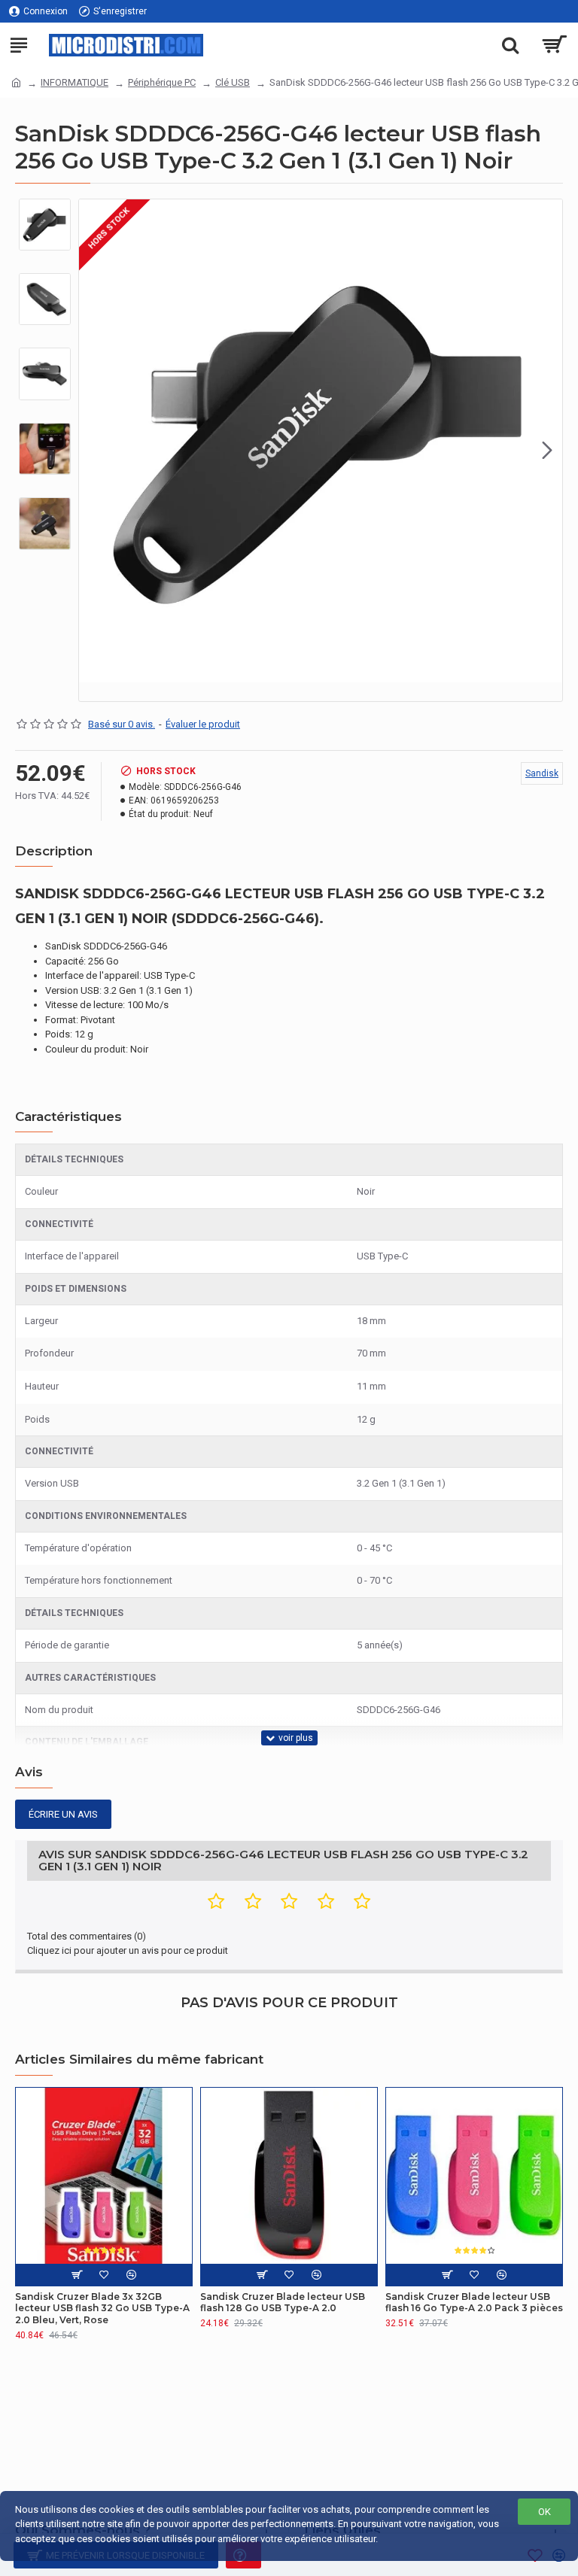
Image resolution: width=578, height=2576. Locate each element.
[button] (94, 450)
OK (545, 2512)
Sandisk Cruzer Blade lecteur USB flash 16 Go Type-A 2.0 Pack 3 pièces (474, 2303)
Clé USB (233, 82)
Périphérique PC (162, 82)
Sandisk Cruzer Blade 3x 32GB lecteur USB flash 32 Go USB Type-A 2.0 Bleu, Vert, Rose (102, 2308)
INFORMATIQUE (75, 82)
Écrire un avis (63, 1814)
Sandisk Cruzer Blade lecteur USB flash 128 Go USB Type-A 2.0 (283, 2303)
